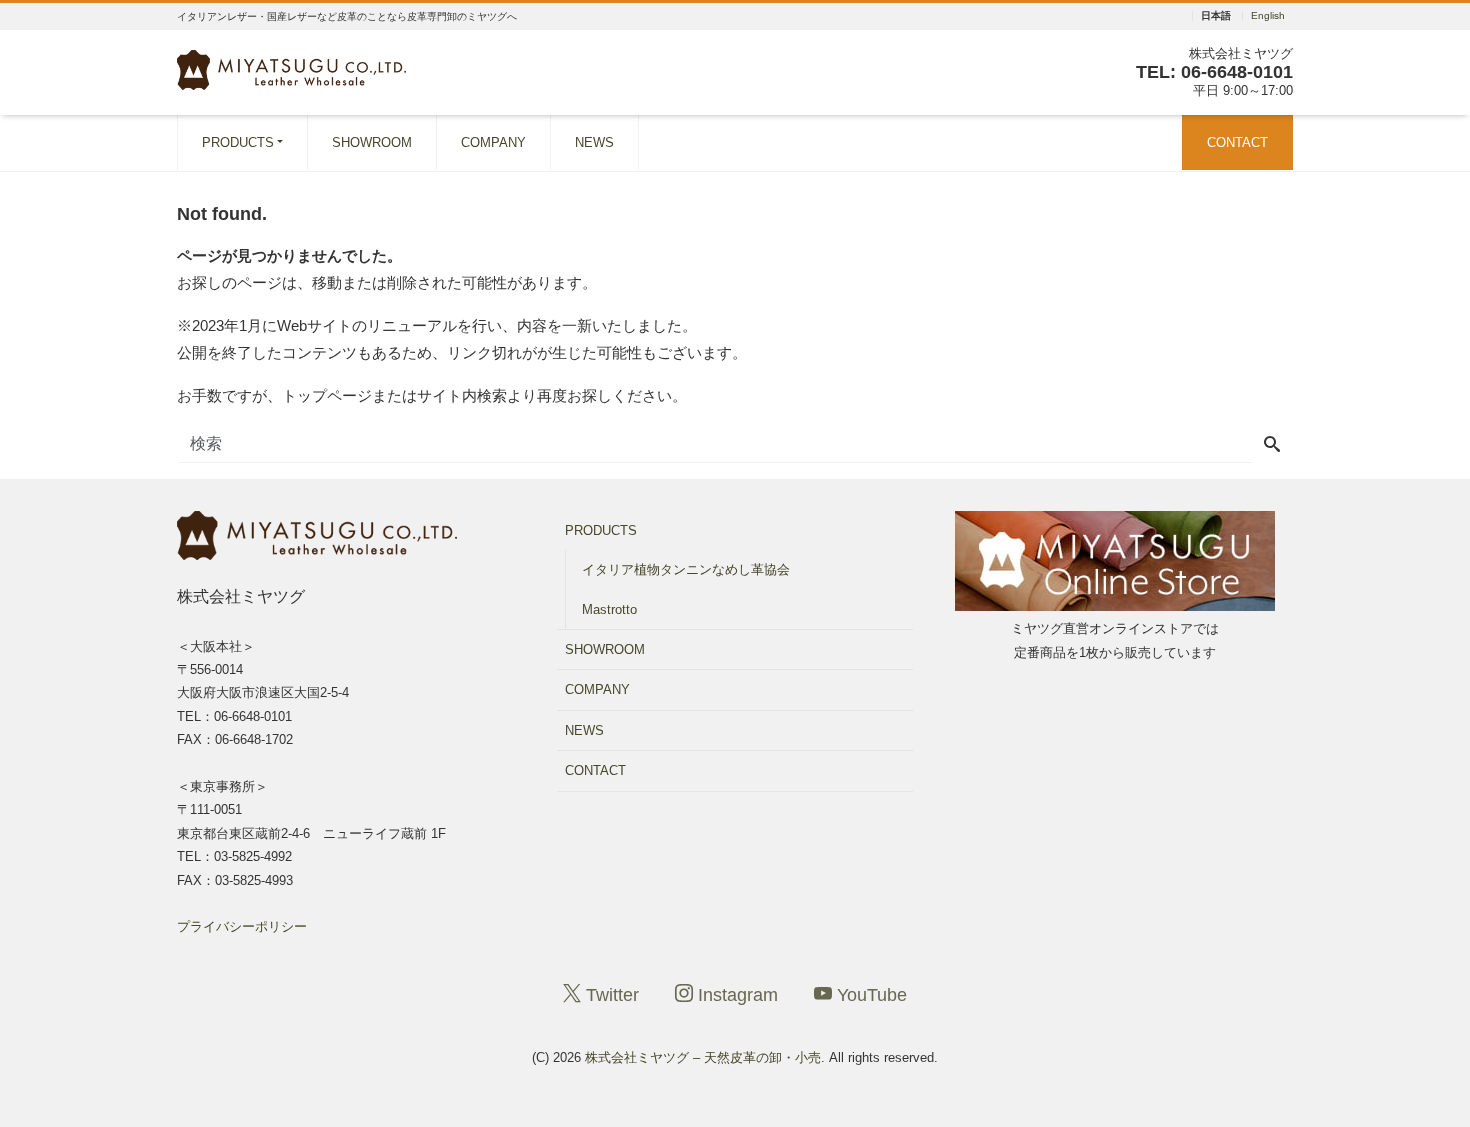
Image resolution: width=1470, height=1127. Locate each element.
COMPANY (493, 142)
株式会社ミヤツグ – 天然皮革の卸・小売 (703, 1057)
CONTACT (1237, 142)
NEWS (594, 142)
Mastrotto (609, 609)
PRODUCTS (238, 142)
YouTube (869, 995)
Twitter (610, 995)
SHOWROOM (372, 142)
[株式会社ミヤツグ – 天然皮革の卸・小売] (291, 67)
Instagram (735, 995)
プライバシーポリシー (242, 926)
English (1268, 16)
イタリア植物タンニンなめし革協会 (686, 569)
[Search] (1272, 446)
